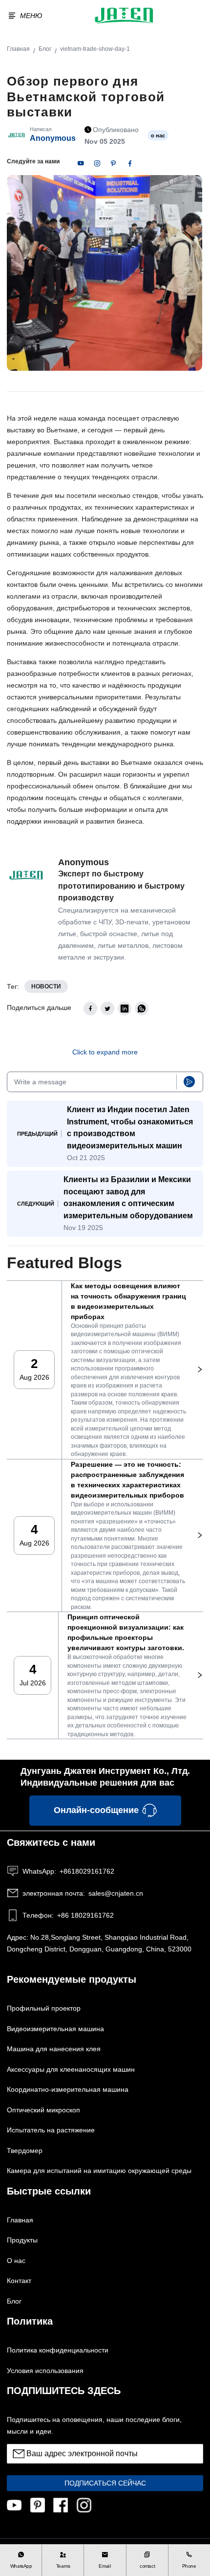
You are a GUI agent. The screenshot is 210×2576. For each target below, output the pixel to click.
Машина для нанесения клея (54, 2049)
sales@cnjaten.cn (83, 1893)
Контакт (19, 2281)
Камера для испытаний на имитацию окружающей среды (99, 2171)
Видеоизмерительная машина (55, 2029)
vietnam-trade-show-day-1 (95, 49)
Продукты (22, 2240)
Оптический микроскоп (43, 2110)
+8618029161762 (68, 1871)
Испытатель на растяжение (51, 2130)
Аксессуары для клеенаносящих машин (71, 2069)
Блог (45, 49)
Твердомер (25, 2150)
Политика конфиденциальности (58, 2350)
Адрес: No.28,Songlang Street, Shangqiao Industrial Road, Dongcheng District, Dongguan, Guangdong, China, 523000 (99, 1943)
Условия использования (45, 2371)
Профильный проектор (44, 2008)
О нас (16, 2261)
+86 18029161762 (68, 1915)
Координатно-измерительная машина (68, 2089)
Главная (18, 49)
